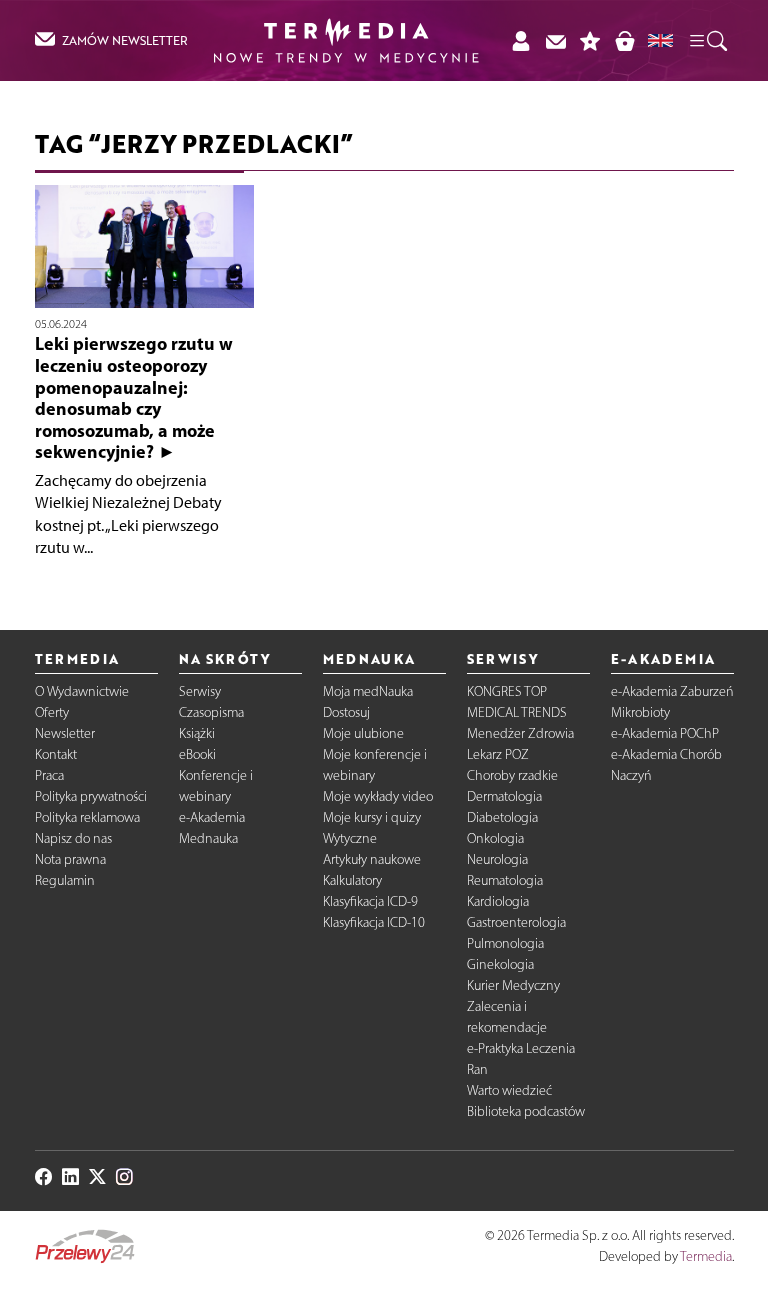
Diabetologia (502, 817)
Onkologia (495, 838)
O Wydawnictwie (82, 691)
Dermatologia (504, 796)
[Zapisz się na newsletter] (555, 40)
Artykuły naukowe (372, 859)
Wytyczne (350, 838)
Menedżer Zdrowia (520, 733)
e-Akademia (212, 817)
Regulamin (65, 880)
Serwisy (200, 691)
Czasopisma (211, 712)
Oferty (52, 712)
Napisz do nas (73, 838)
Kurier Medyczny (513, 985)
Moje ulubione (363, 733)
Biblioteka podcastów (526, 1111)
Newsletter (65, 733)
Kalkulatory (352, 880)
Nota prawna (70, 859)
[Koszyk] (624, 40)
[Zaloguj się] (520, 40)
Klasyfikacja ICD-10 (374, 922)
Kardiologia (498, 901)
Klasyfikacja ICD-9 (370, 901)
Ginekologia (500, 964)
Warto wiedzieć (509, 1090)
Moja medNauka (368, 691)
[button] (707, 40)
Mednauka (208, 838)
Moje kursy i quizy (372, 817)
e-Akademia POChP (665, 733)
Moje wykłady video (378, 796)
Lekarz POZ (498, 754)
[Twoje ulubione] (590, 40)
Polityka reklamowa (87, 817)
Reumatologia (505, 880)
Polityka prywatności (91, 796)
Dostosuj (346, 712)
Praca (49, 775)
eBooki (197, 754)
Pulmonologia (505, 943)
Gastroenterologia (516, 922)
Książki (197, 733)
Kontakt (56, 754)
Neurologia (497, 859)
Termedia (706, 1256)
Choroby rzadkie (512, 775)
